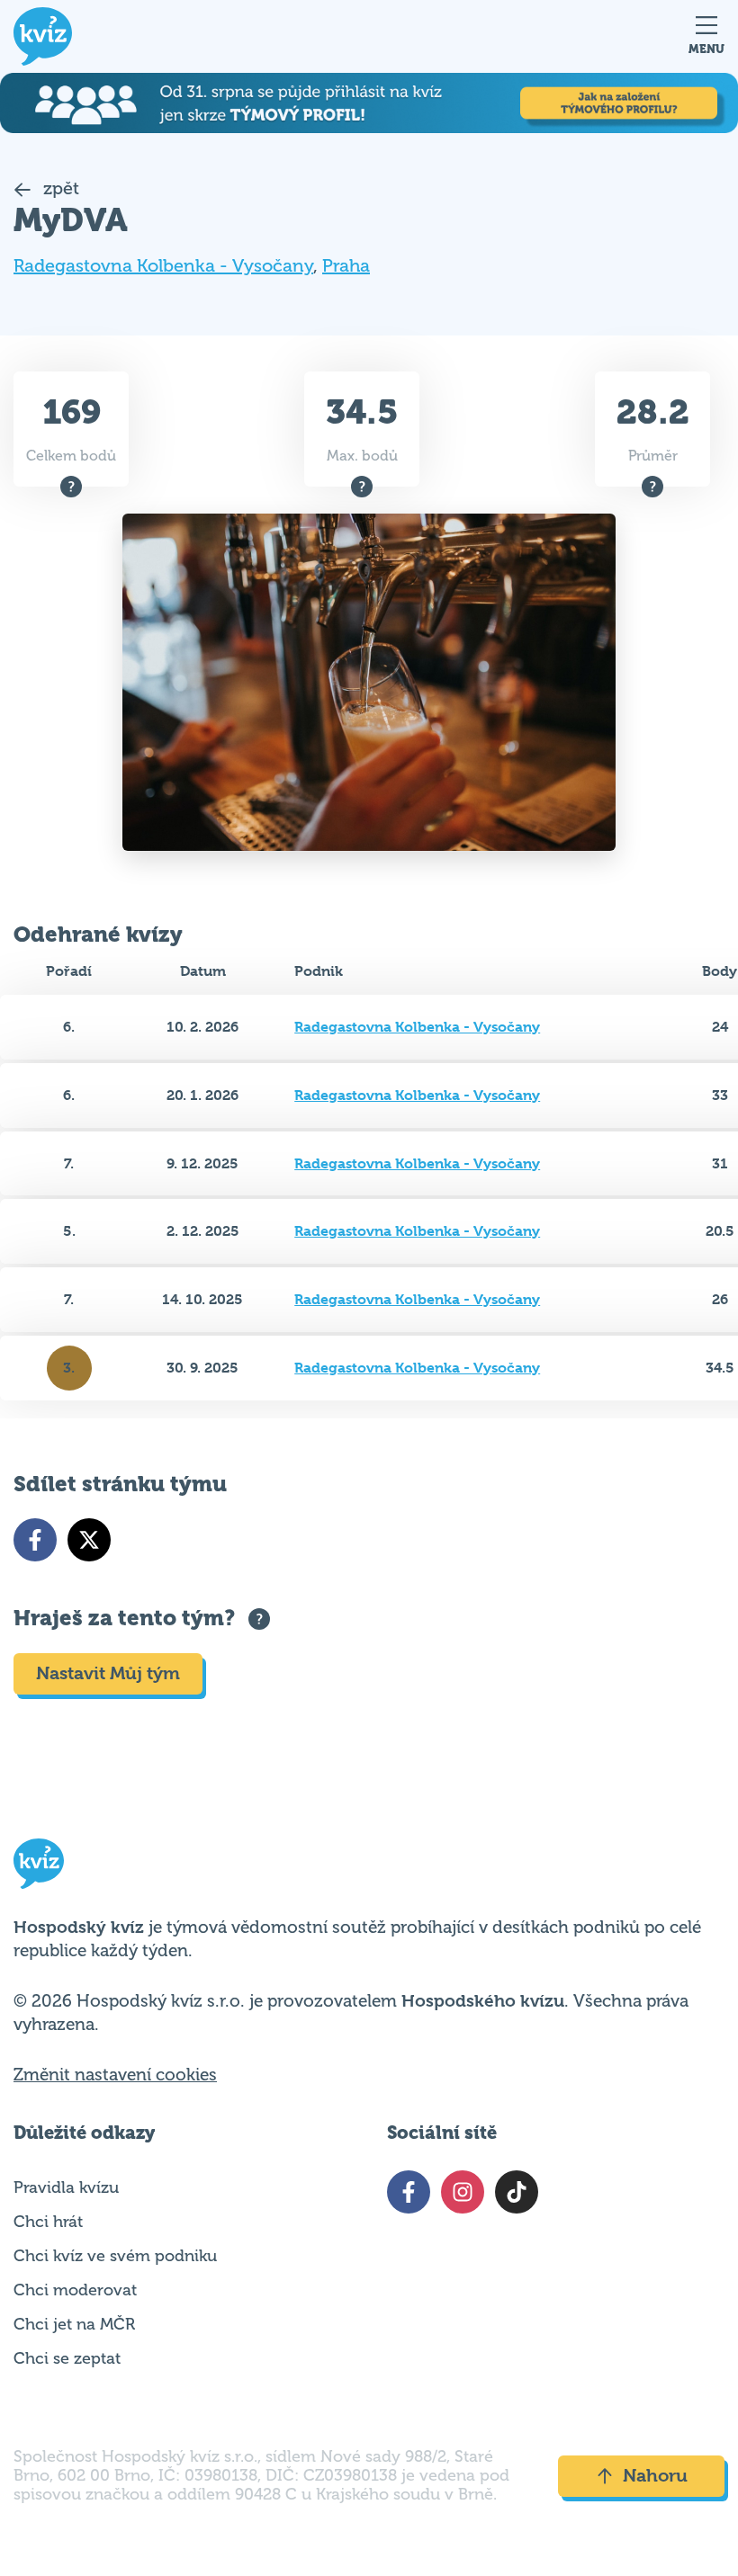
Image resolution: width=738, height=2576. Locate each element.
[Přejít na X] (89, 1540)
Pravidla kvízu (66, 2187)
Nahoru (655, 2476)
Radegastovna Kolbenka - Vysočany (163, 266)
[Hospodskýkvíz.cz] (43, 36)
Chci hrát (48, 2222)
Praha (346, 266)
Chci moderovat (75, 2290)
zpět (59, 188)
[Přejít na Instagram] (463, 2192)
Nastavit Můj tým (108, 1673)
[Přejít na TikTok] (517, 2192)
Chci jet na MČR (74, 2324)
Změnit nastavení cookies (115, 2075)
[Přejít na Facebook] (35, 1540)
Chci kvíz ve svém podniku (115, 2256)
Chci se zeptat (67, 2358)
